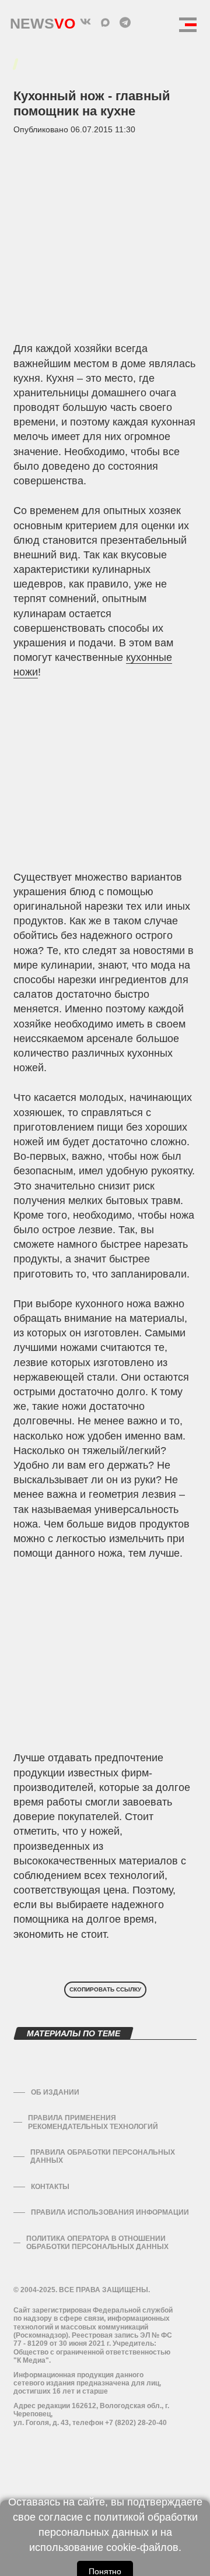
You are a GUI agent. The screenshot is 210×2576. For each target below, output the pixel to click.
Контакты (50, 2187)
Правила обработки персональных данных (103, 2156)
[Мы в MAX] (105, 22)
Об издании (55, 2092)
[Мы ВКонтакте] (85, 22)
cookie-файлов (142, 2547)
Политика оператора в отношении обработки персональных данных (97, 2243)
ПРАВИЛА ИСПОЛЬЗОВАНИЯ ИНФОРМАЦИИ (110, 2212)
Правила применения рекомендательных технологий (93, 2122)
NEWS (43, 21)
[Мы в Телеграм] (125, 22)
